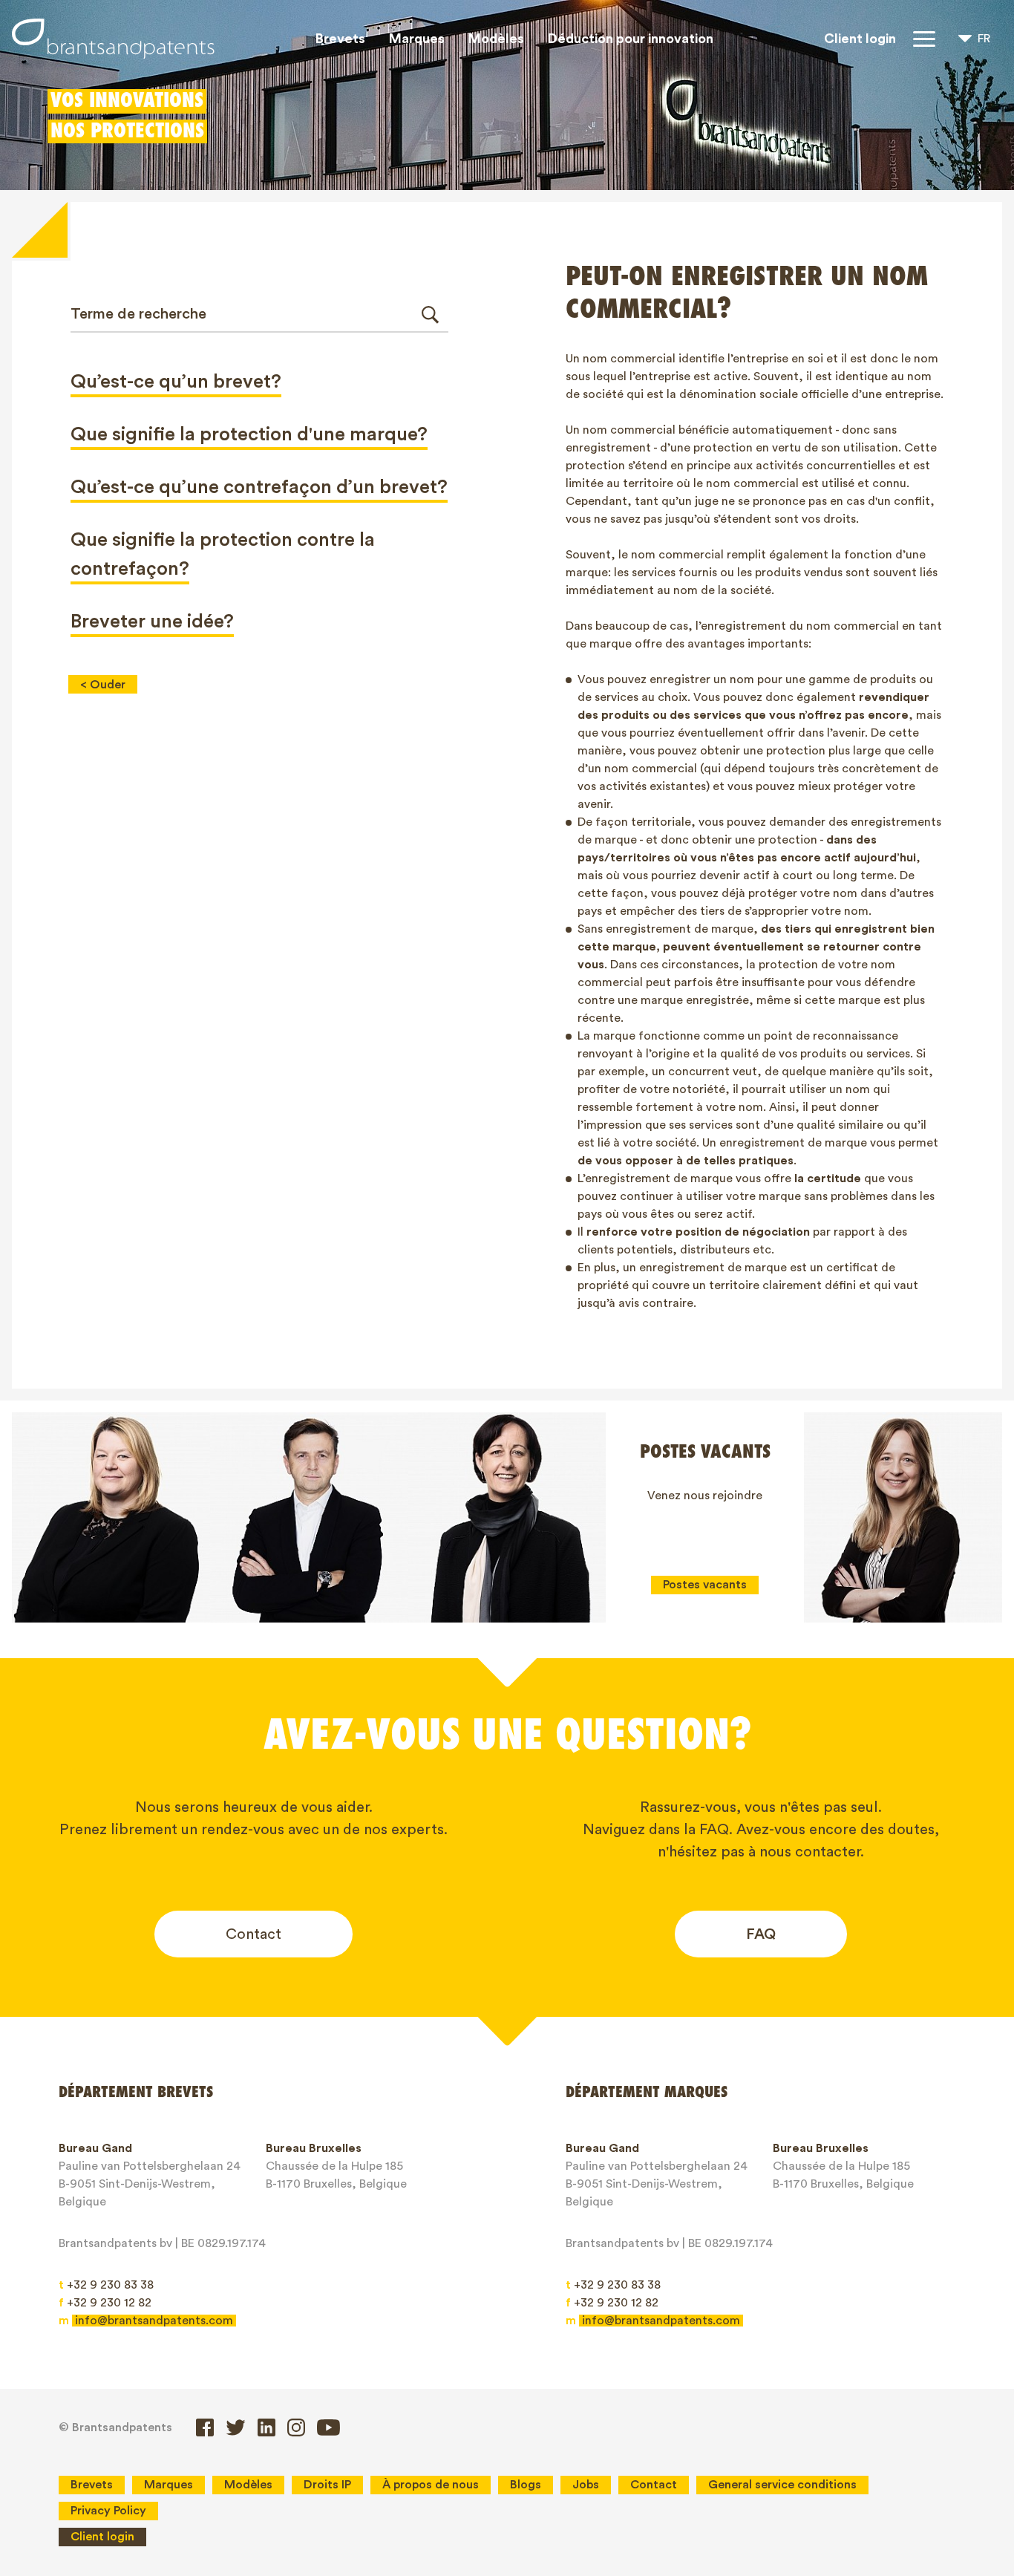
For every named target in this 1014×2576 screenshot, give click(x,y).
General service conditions (782, 2485)
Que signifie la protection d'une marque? (249, 434)
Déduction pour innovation (631, 39)
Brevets (340, 39)
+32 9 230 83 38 (106, 2285)
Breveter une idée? (152, 622)
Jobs (586, 2485)
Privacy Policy (108, 2511)
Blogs (526, 2485)
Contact (253, 1934)
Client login (860, 39)
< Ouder (103, 685)
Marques (417, 39)
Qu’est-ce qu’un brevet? (176, 382)
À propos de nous (431, 2485)
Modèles (496, 39)
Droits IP (327, 2485)
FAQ (761, 1934)
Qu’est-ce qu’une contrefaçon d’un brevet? (259, 487)
